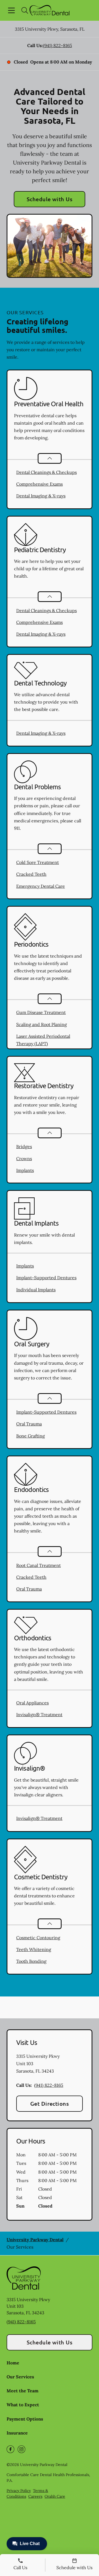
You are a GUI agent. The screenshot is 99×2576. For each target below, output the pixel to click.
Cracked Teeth (31, 874)
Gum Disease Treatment (41, 1012)
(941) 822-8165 (57, 45)
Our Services (20, 2377)
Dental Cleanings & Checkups (46, 472)
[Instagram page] (21, 2449)
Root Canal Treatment (38, 1565)
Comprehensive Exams (39, 484)
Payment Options (25, 2419)
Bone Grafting (31, 1436)
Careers (35, 2496)
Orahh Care (55, 2496)
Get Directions (50, 2104)
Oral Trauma (29, 1424)
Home (13, 2363)
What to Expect (23, 2405)
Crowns (24, 1159)
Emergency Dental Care (41, 886)
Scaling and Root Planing (42, 1024)
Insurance (17, 2433)
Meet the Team (23, 2391)
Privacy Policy (19, 2491)
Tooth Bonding (31, 1961)
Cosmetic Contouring (38, 1938)
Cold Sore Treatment (38, 862)
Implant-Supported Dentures (46, 1278)
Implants (25, 1170)
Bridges (24, 1146)
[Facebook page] (10, 2449)
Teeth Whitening (34, 1949)
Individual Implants (36, 1290)
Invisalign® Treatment (39, 1715)
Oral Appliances (32, 1703)
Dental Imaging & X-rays (41, 496)
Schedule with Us (50, 199)
